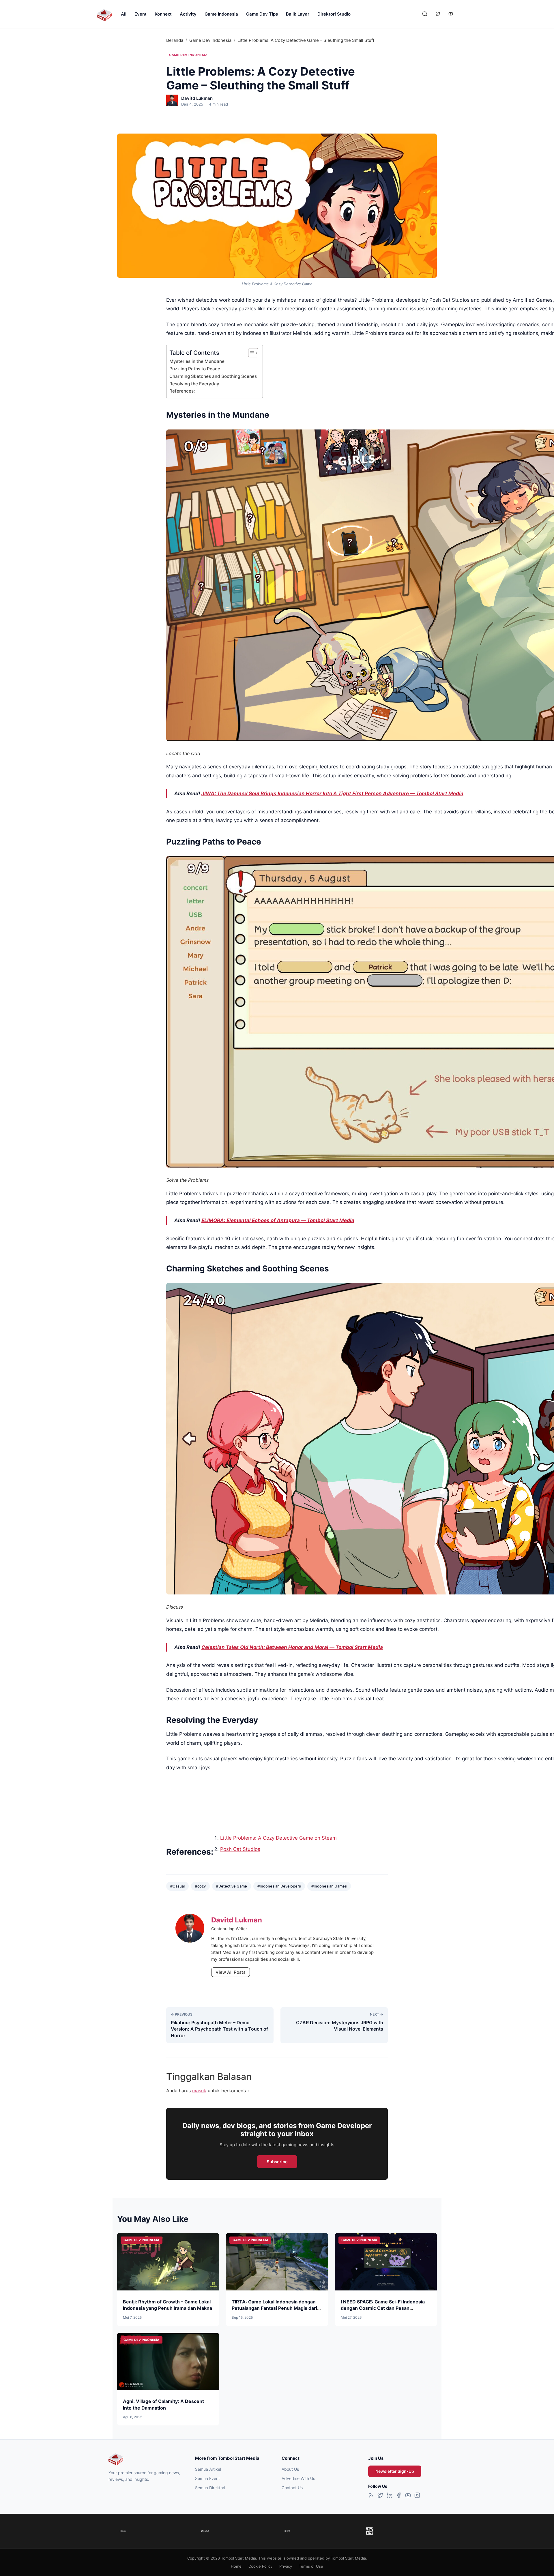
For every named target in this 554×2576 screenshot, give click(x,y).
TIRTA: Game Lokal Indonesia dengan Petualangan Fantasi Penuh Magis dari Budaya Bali (274, 2308)
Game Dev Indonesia (210, 40)
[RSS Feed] (371, 2496)
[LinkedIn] (390, 2496)
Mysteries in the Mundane (197, 361)
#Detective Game (232, 1886)
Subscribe (277, 2162)
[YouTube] (408, 2496)
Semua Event (207, 2478)
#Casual (177, 1886)
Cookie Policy (260, 2566)
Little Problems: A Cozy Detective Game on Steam (278, 1838)
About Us (290, 2469)
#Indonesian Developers (279, 1886)
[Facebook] (399, 2496)
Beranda (175, 40)
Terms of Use (311, 2566)
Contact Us (292, 2488)
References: (182, 391)
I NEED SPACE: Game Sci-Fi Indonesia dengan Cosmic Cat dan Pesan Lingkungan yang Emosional (383, 2308)
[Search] (425, 14)
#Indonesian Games (329, 1886)
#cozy (200, 1886)
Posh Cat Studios (240, 1849)
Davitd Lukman (197, 98)
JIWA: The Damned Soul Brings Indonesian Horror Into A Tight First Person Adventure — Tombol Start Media (332, 793)
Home (236, 2566)
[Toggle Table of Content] (250, 353)
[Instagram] (417, 2496)
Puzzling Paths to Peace (195, 369)
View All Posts (231, 1972)
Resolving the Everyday (194, 384)
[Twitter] (380, 2496)
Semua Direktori (210, 2488)
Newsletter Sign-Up (395, 2471)
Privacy (286, 2566)
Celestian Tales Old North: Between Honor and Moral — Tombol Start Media (292, 1647)
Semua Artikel (208, 2469)
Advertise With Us (298, 2478)
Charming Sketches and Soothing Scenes (213, 376)
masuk (199, 2091)
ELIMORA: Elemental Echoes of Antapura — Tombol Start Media (278, 1220)
